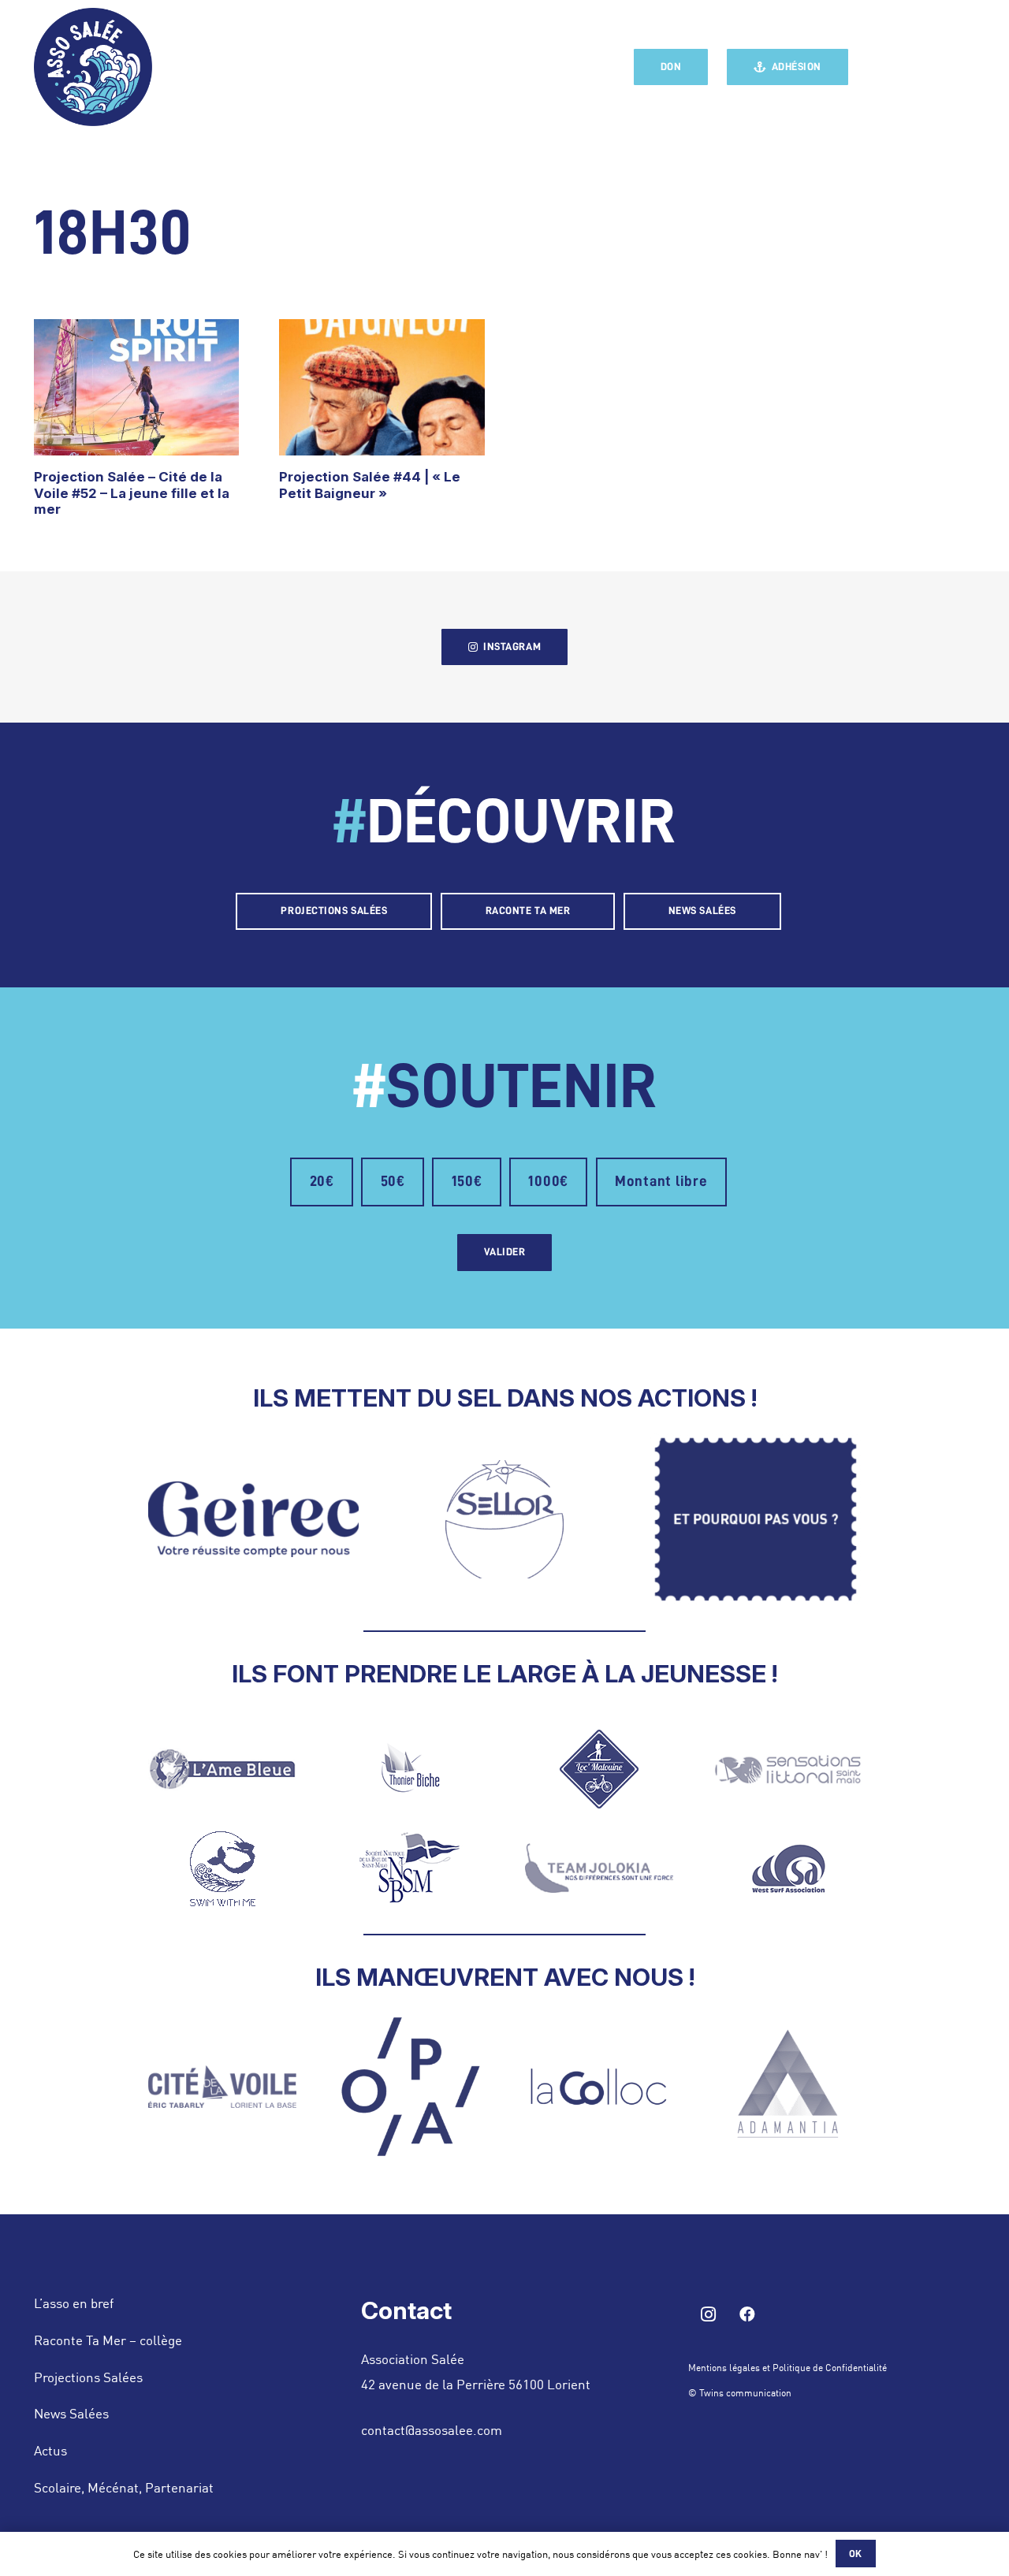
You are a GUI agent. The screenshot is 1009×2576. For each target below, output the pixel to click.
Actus (50, 2450)
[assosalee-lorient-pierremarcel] (93, 67)
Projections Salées (88, 2377)
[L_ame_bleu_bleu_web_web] (222, 1769)
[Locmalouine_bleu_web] (599, 1769)
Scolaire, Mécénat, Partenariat (124, 2487)
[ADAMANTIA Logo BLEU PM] (787, 2087)
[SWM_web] (222, 1868)
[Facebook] (883, 67)
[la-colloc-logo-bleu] (599, 2087)
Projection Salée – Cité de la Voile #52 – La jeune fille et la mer (132, 493)
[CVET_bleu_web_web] (222, 2087)
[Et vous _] (756, 1519)
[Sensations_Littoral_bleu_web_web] (787, 1769)
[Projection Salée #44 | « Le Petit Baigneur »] (382, 388)
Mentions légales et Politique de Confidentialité (787, 2367)
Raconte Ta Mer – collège (108, 2340)
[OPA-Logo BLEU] (411, 2087)
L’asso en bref (74, 2303)
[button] (968, 67)
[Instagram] (914, 67)
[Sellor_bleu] (504, 1519)
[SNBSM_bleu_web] (411, 1868)
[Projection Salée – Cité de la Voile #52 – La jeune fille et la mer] (137, 388)
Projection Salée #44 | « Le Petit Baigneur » (370, 485)
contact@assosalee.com (432, 2429)
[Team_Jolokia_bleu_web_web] (599, 1868)
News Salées (71, 2413)
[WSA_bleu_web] (787, 1868)
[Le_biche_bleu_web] (411, 1769)
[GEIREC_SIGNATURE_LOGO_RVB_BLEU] (254, 1519)
